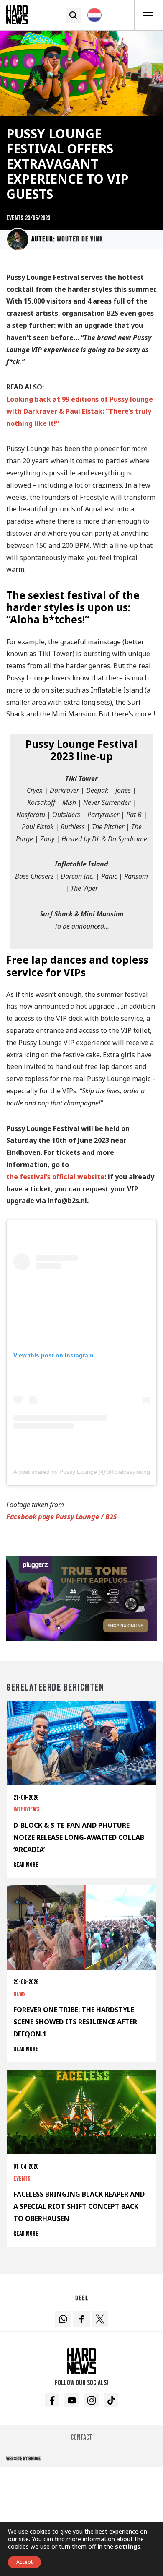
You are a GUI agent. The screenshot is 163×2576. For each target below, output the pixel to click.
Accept (24, 2562)
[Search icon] (73, 15)
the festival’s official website (55, 1177)
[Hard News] (17, 14)
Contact (81, 2437)
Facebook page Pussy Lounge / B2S (61, 1517)
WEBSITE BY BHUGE (23, 2459)
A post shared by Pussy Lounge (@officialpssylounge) (84, 1472)
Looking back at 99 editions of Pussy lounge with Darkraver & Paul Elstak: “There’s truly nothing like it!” (80, 411)
